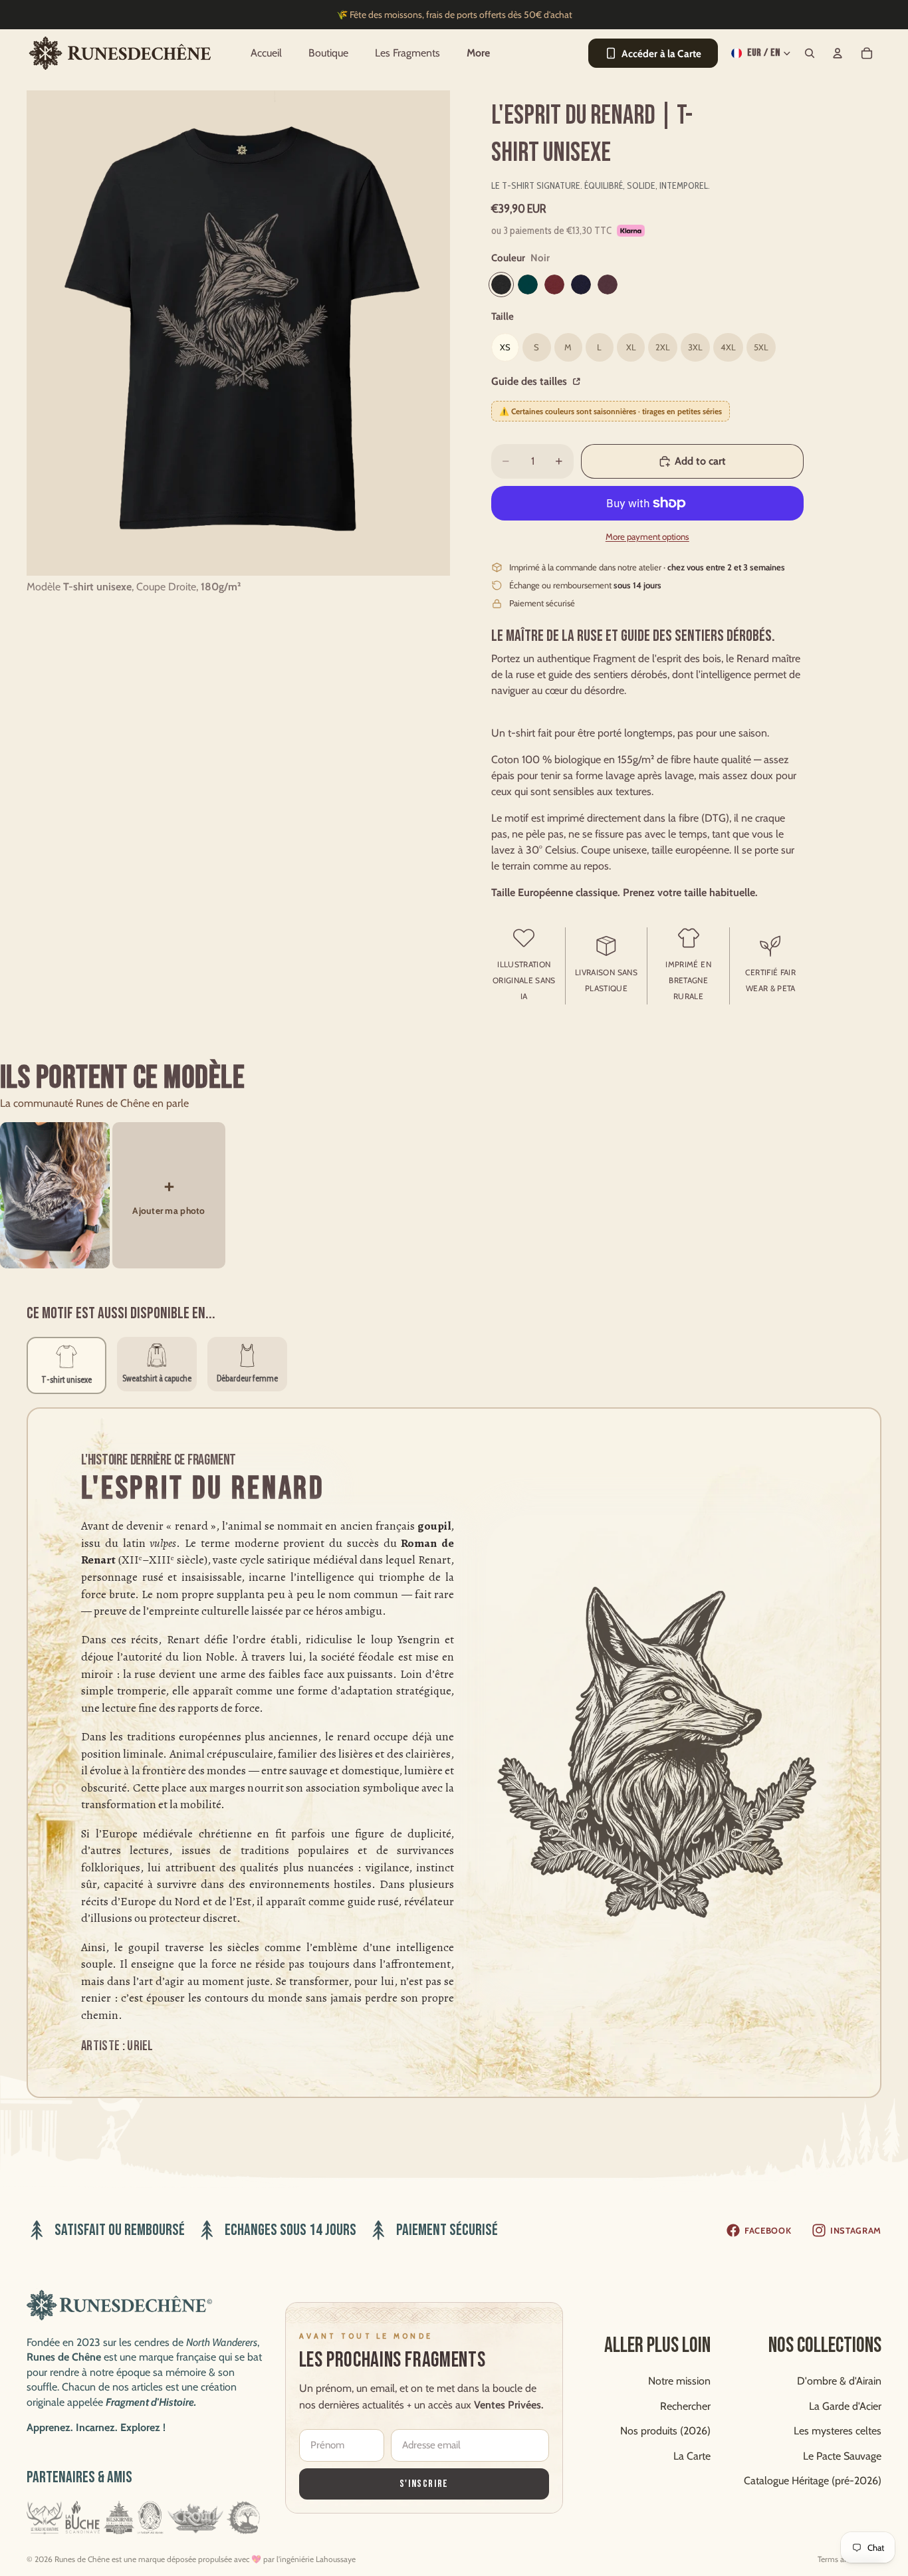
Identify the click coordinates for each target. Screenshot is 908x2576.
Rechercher (685, 2405)
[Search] (810, 53)
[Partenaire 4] (150, 2517)
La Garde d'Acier (845, 2405)
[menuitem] (478, 53)
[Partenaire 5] (195, 2517)
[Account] (838, 53)
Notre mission (679, 2381)
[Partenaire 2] (83, 2517)
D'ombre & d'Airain (839, 2381)
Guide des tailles (530, 381)
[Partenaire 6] (244, 2517)
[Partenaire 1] (45, 2517)
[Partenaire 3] (119, 2517)
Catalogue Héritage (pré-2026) (813, 2481)
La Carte (692, 2456)
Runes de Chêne (82, 2559)
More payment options (647, 536)
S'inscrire (424, 2484)
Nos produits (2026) (665, 2431)
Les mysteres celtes (838, 2431)
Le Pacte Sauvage (842, 2456)
